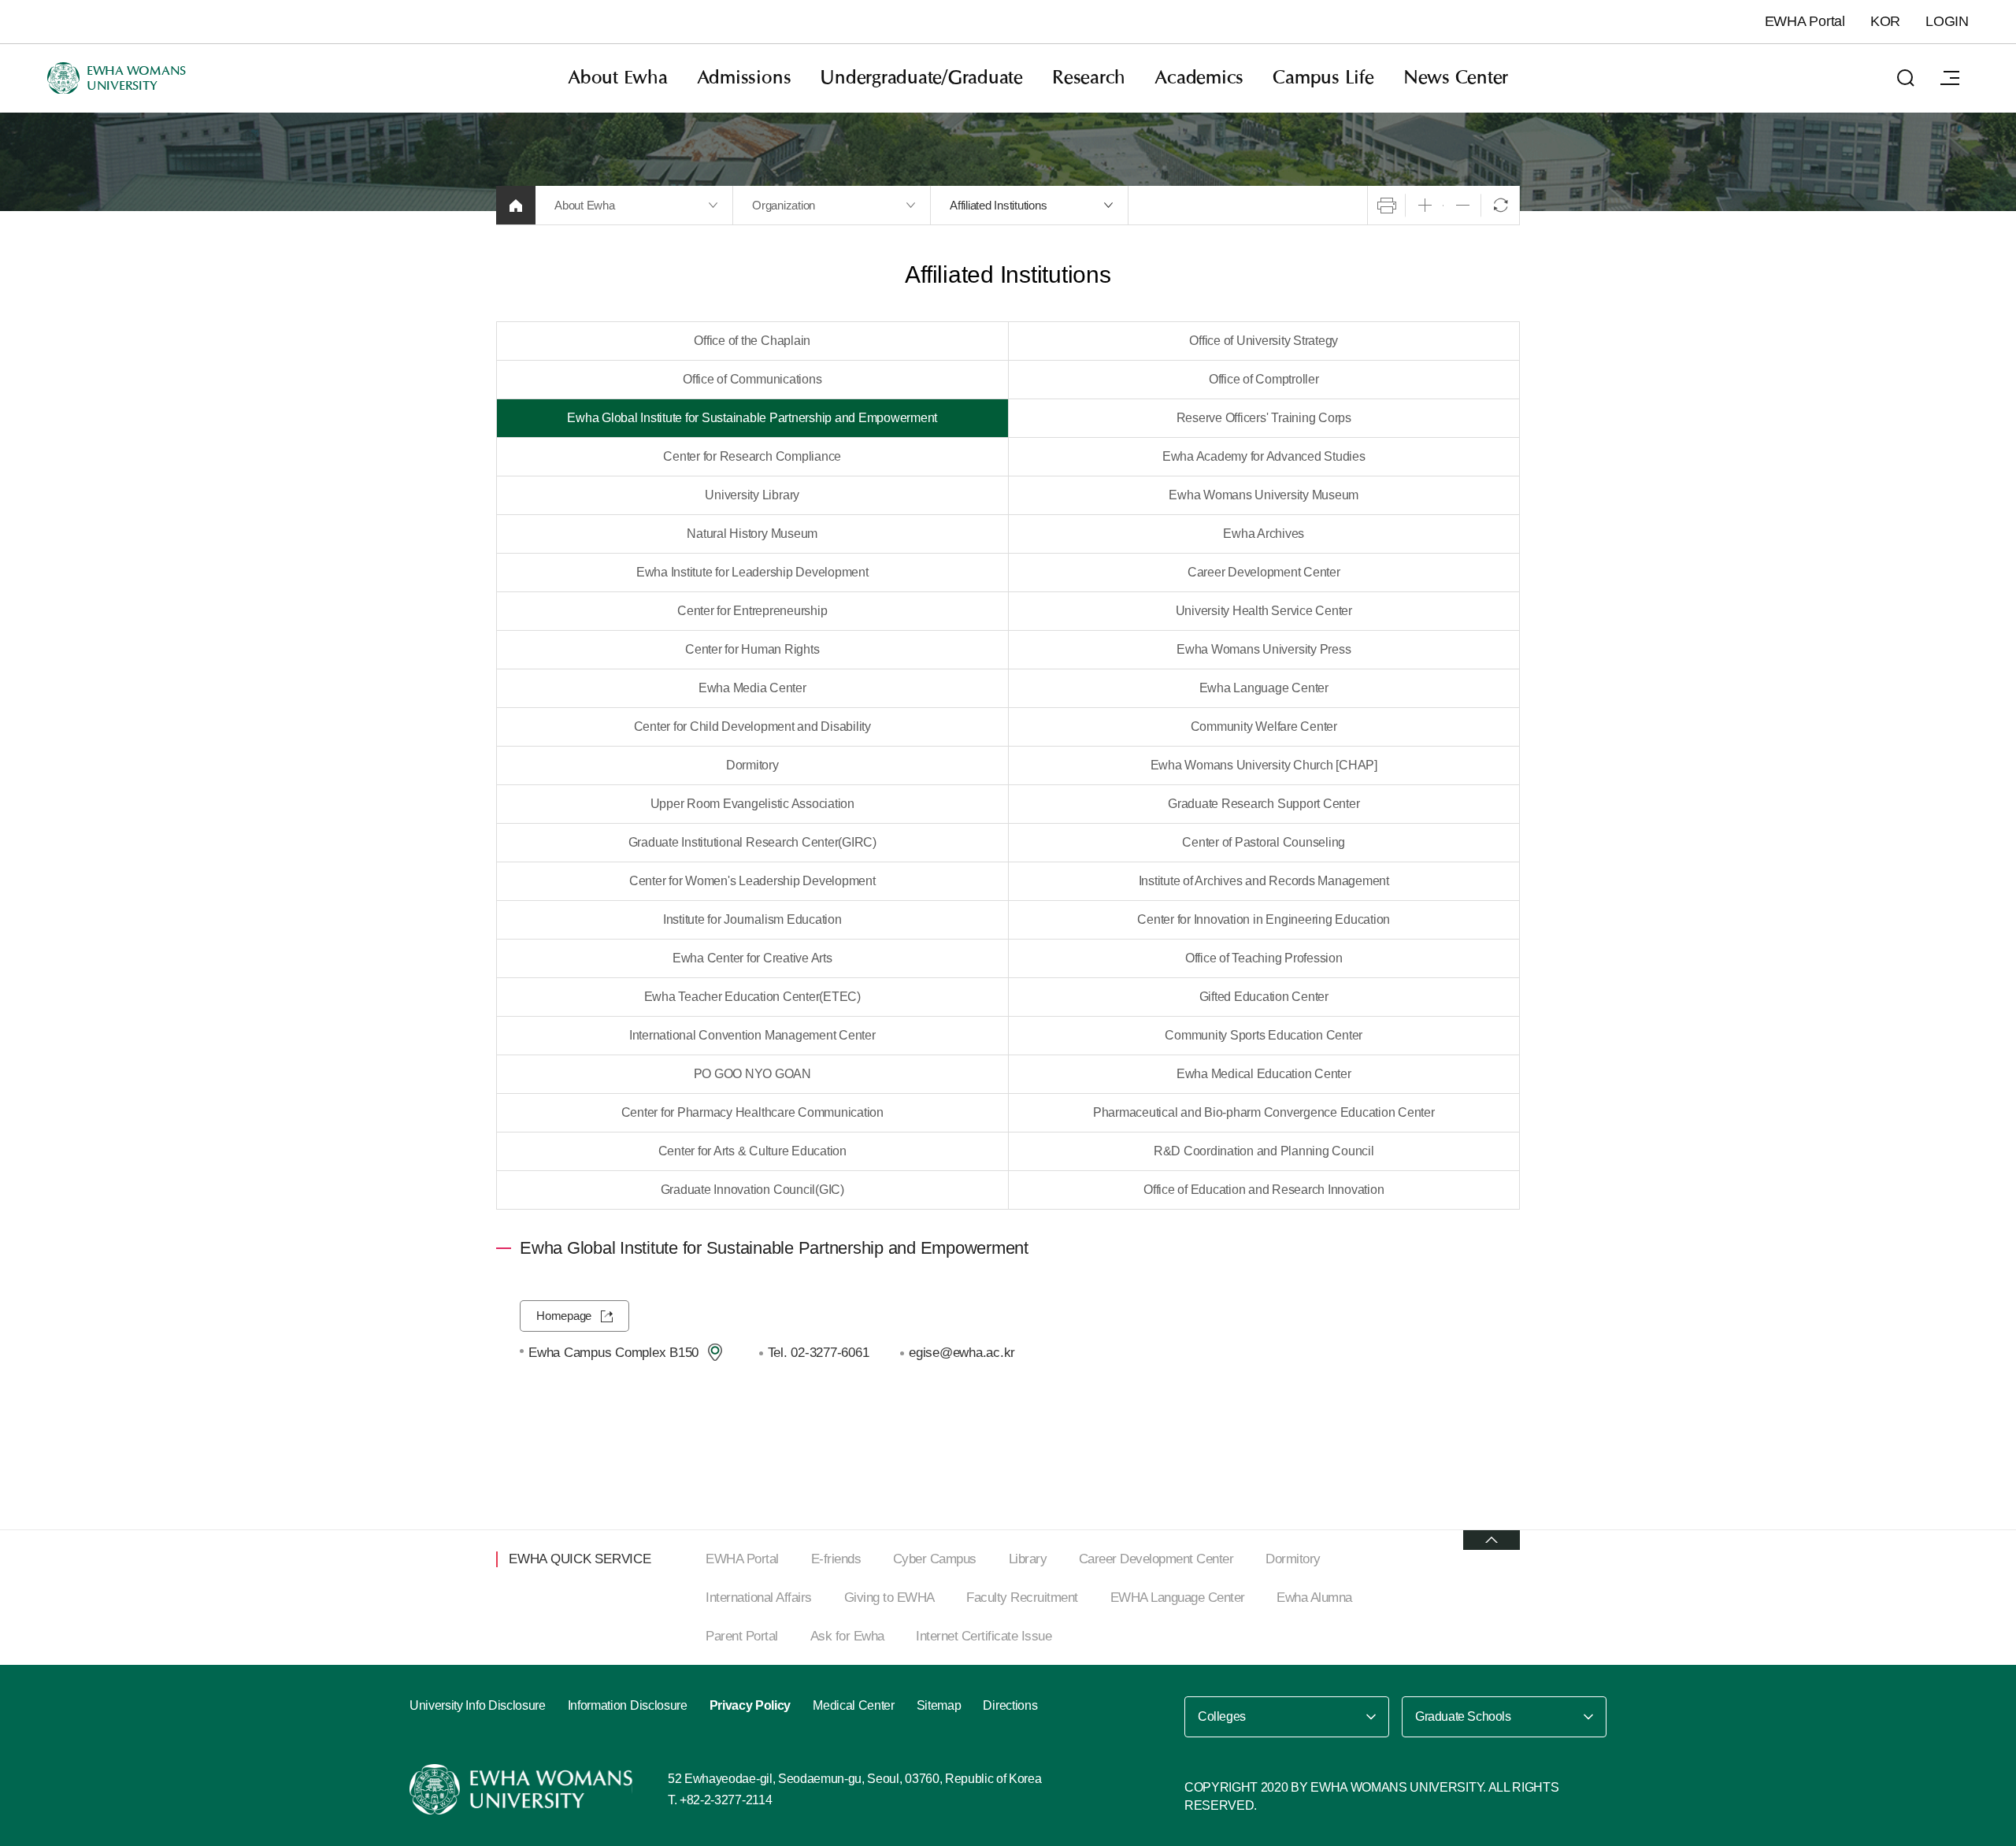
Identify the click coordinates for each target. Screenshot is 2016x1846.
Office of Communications (752, 379)
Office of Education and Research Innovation (1264, 1190)
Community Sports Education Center (1264, 1035)
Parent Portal (742, 1636)
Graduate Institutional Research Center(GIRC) (752, 842)
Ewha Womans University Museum (1264, 495)
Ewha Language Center (1264, 688)
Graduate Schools (1463, 1716)
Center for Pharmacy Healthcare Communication (752, 1112)
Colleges (1222, 1716)
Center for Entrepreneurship (752, 611)
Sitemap (939, 1705)
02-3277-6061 (830, 1352)
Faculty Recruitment (1022, 1598)
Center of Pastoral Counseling (1264, 842)
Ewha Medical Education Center (1264, 1074)
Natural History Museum (752, 534)
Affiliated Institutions (998, 205)
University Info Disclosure (478, 1705)
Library (1028, 1559)
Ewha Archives (1264, 534)
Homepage (564, 1316)
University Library (752, 495)
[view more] (1492, 1540)
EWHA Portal (1805, 21)
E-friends (836, 1559)
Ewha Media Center (752, 688)
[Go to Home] (523, 1789)
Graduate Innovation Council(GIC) (752, 1190)
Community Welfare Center (1264, 727)
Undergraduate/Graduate (921, 78)
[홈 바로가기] (516, 205)
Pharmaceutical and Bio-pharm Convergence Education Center (1264, 1112)
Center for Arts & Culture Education (752, 1151)
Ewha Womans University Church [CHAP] (1264, 765)
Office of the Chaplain (752, 341)
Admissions (744, 78)
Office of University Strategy (1264, 341)
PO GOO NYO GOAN (752, 1074)
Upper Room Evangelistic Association (752, 804)
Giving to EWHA (889, 1598)
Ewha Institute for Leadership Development (752, 572)
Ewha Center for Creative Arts (752, 958)
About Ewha (618, 78)
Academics (1199, 78)
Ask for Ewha (847, 1636)
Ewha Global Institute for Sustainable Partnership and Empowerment (752, 418)
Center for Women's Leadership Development (752, 881)
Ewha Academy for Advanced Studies (1264, 456)
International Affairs (759, 1598)
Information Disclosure (628, 1705)
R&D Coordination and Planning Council (1264, 1151)
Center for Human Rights (752, 649)
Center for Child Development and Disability (752, 727)
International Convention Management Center (752, 1035)
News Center (1456, 78)
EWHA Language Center (1178, 1598)
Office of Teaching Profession (1264, 958)
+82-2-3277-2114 (726, 1800)
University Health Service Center (1264, 611)
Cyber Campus (935, 1559)
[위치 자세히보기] (715, 1352)
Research (1089, 78)
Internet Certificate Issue (984, 1636)
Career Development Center (1264, 572)
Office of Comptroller (1264, 379)
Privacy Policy (750, 1705)
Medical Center (854, 1705)
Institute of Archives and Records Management (1264, 881)
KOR (1885, 21)
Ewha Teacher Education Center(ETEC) (752, 997)
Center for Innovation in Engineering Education (1264, 919)
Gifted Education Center (1264, 997)
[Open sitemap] (1950, 78)
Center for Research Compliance (752, 456)
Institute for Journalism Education (752, 919)
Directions (1010, 1705)
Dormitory (752, 765)
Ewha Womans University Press (1264, 649)
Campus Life (1323, 78)
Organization (784, 205)
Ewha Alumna (1314, 1598)
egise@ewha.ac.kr (962, 1352)
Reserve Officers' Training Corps (1264, 418)
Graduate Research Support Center (1264, 804)
